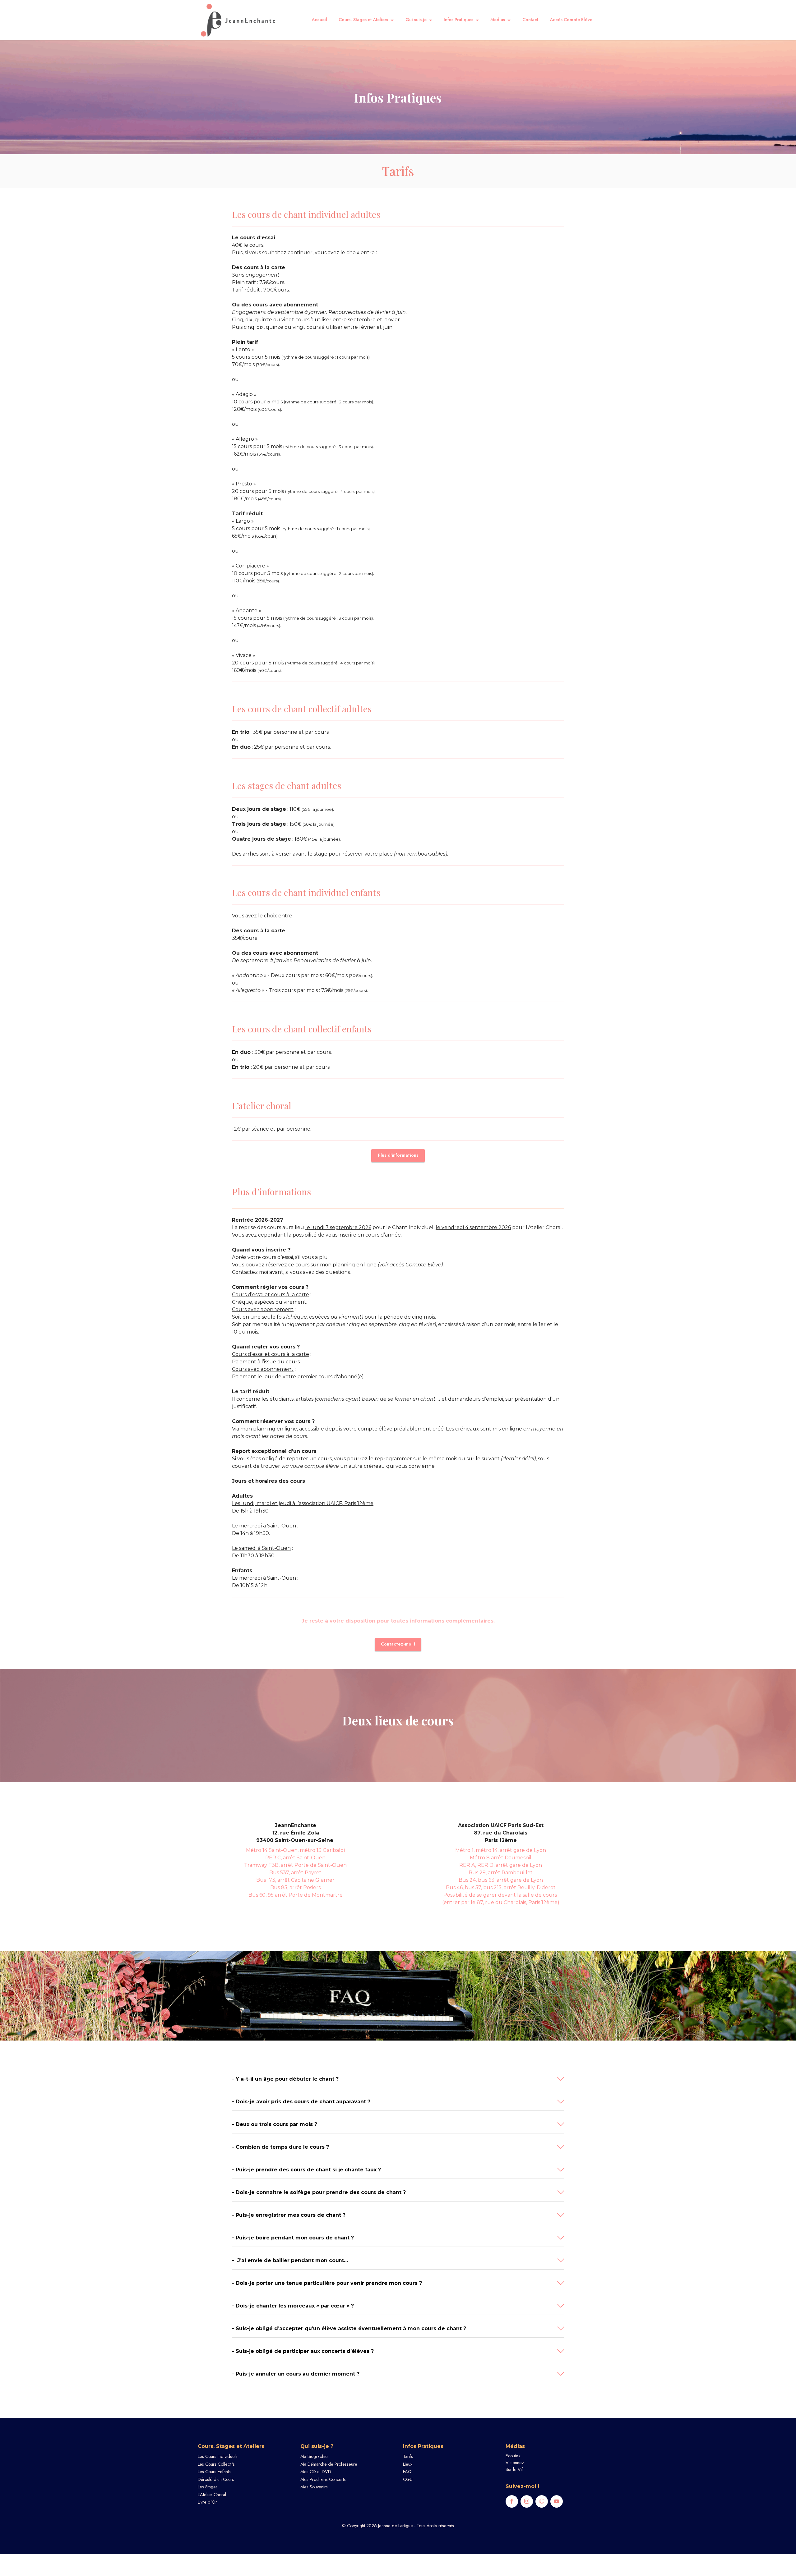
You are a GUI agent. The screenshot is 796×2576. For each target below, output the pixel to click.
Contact (530, 20)
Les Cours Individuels (218, 2456)
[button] (398, 2079)
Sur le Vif (514, 2469)
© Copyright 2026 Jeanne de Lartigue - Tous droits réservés (398, 2526)
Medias (498, 20)
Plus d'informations (398, 1155)
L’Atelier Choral (212, 2495)
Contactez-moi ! (398, 1644)
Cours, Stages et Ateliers (363, 20)
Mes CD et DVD (316, 2472)
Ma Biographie (314, 2456)
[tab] (398, 2079)
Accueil (319, 20)
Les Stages (208, 2487)
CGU (408, 2479)
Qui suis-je (416, 20)
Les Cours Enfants (214, 2472)
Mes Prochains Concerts (323, 2479)
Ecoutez (513, 2456)
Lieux (408, 2464)
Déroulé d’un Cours (216, 2479)
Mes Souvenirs (314, 2487)
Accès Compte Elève (571, 20)
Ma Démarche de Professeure (329, 2464)
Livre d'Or (207, 2502)
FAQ (407, 2472)
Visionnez (515, 2463)
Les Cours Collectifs (216, 2464)
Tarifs (408, 2456)
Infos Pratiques (458, 20)
